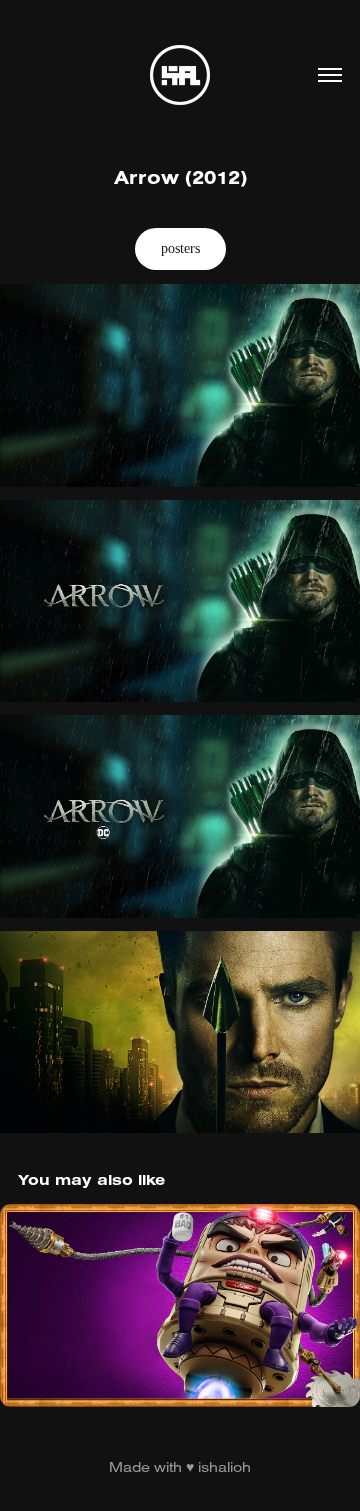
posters (180, 248)
